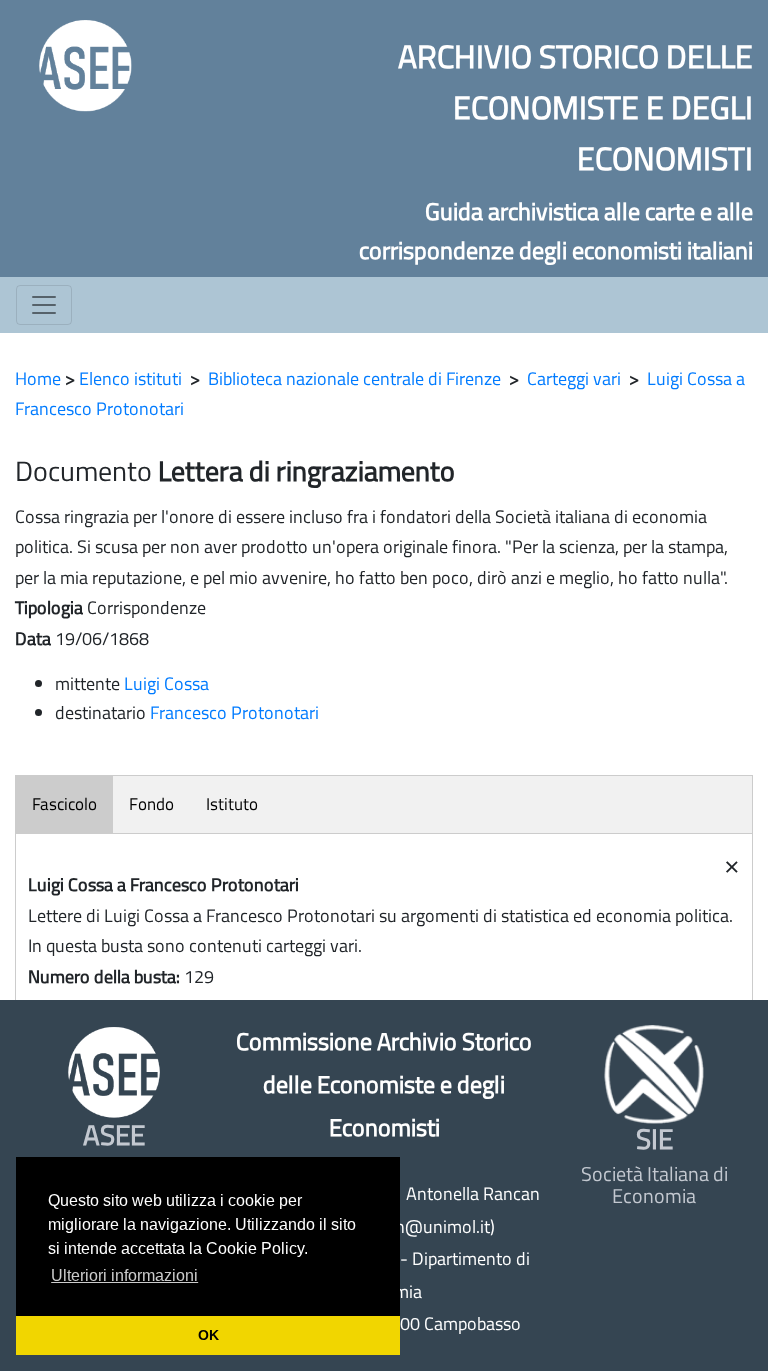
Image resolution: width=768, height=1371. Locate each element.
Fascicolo (64, 804)
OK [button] (208, 1335)
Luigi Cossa (166, 683)
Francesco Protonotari (234, 712)
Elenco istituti (130, 378)
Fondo (151, 804)
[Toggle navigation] (44, 305)
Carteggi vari (574, 378)
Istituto (232, 804)
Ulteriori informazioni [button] (124, 1275)
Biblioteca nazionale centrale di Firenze (354, 378)
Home (38, 378)
